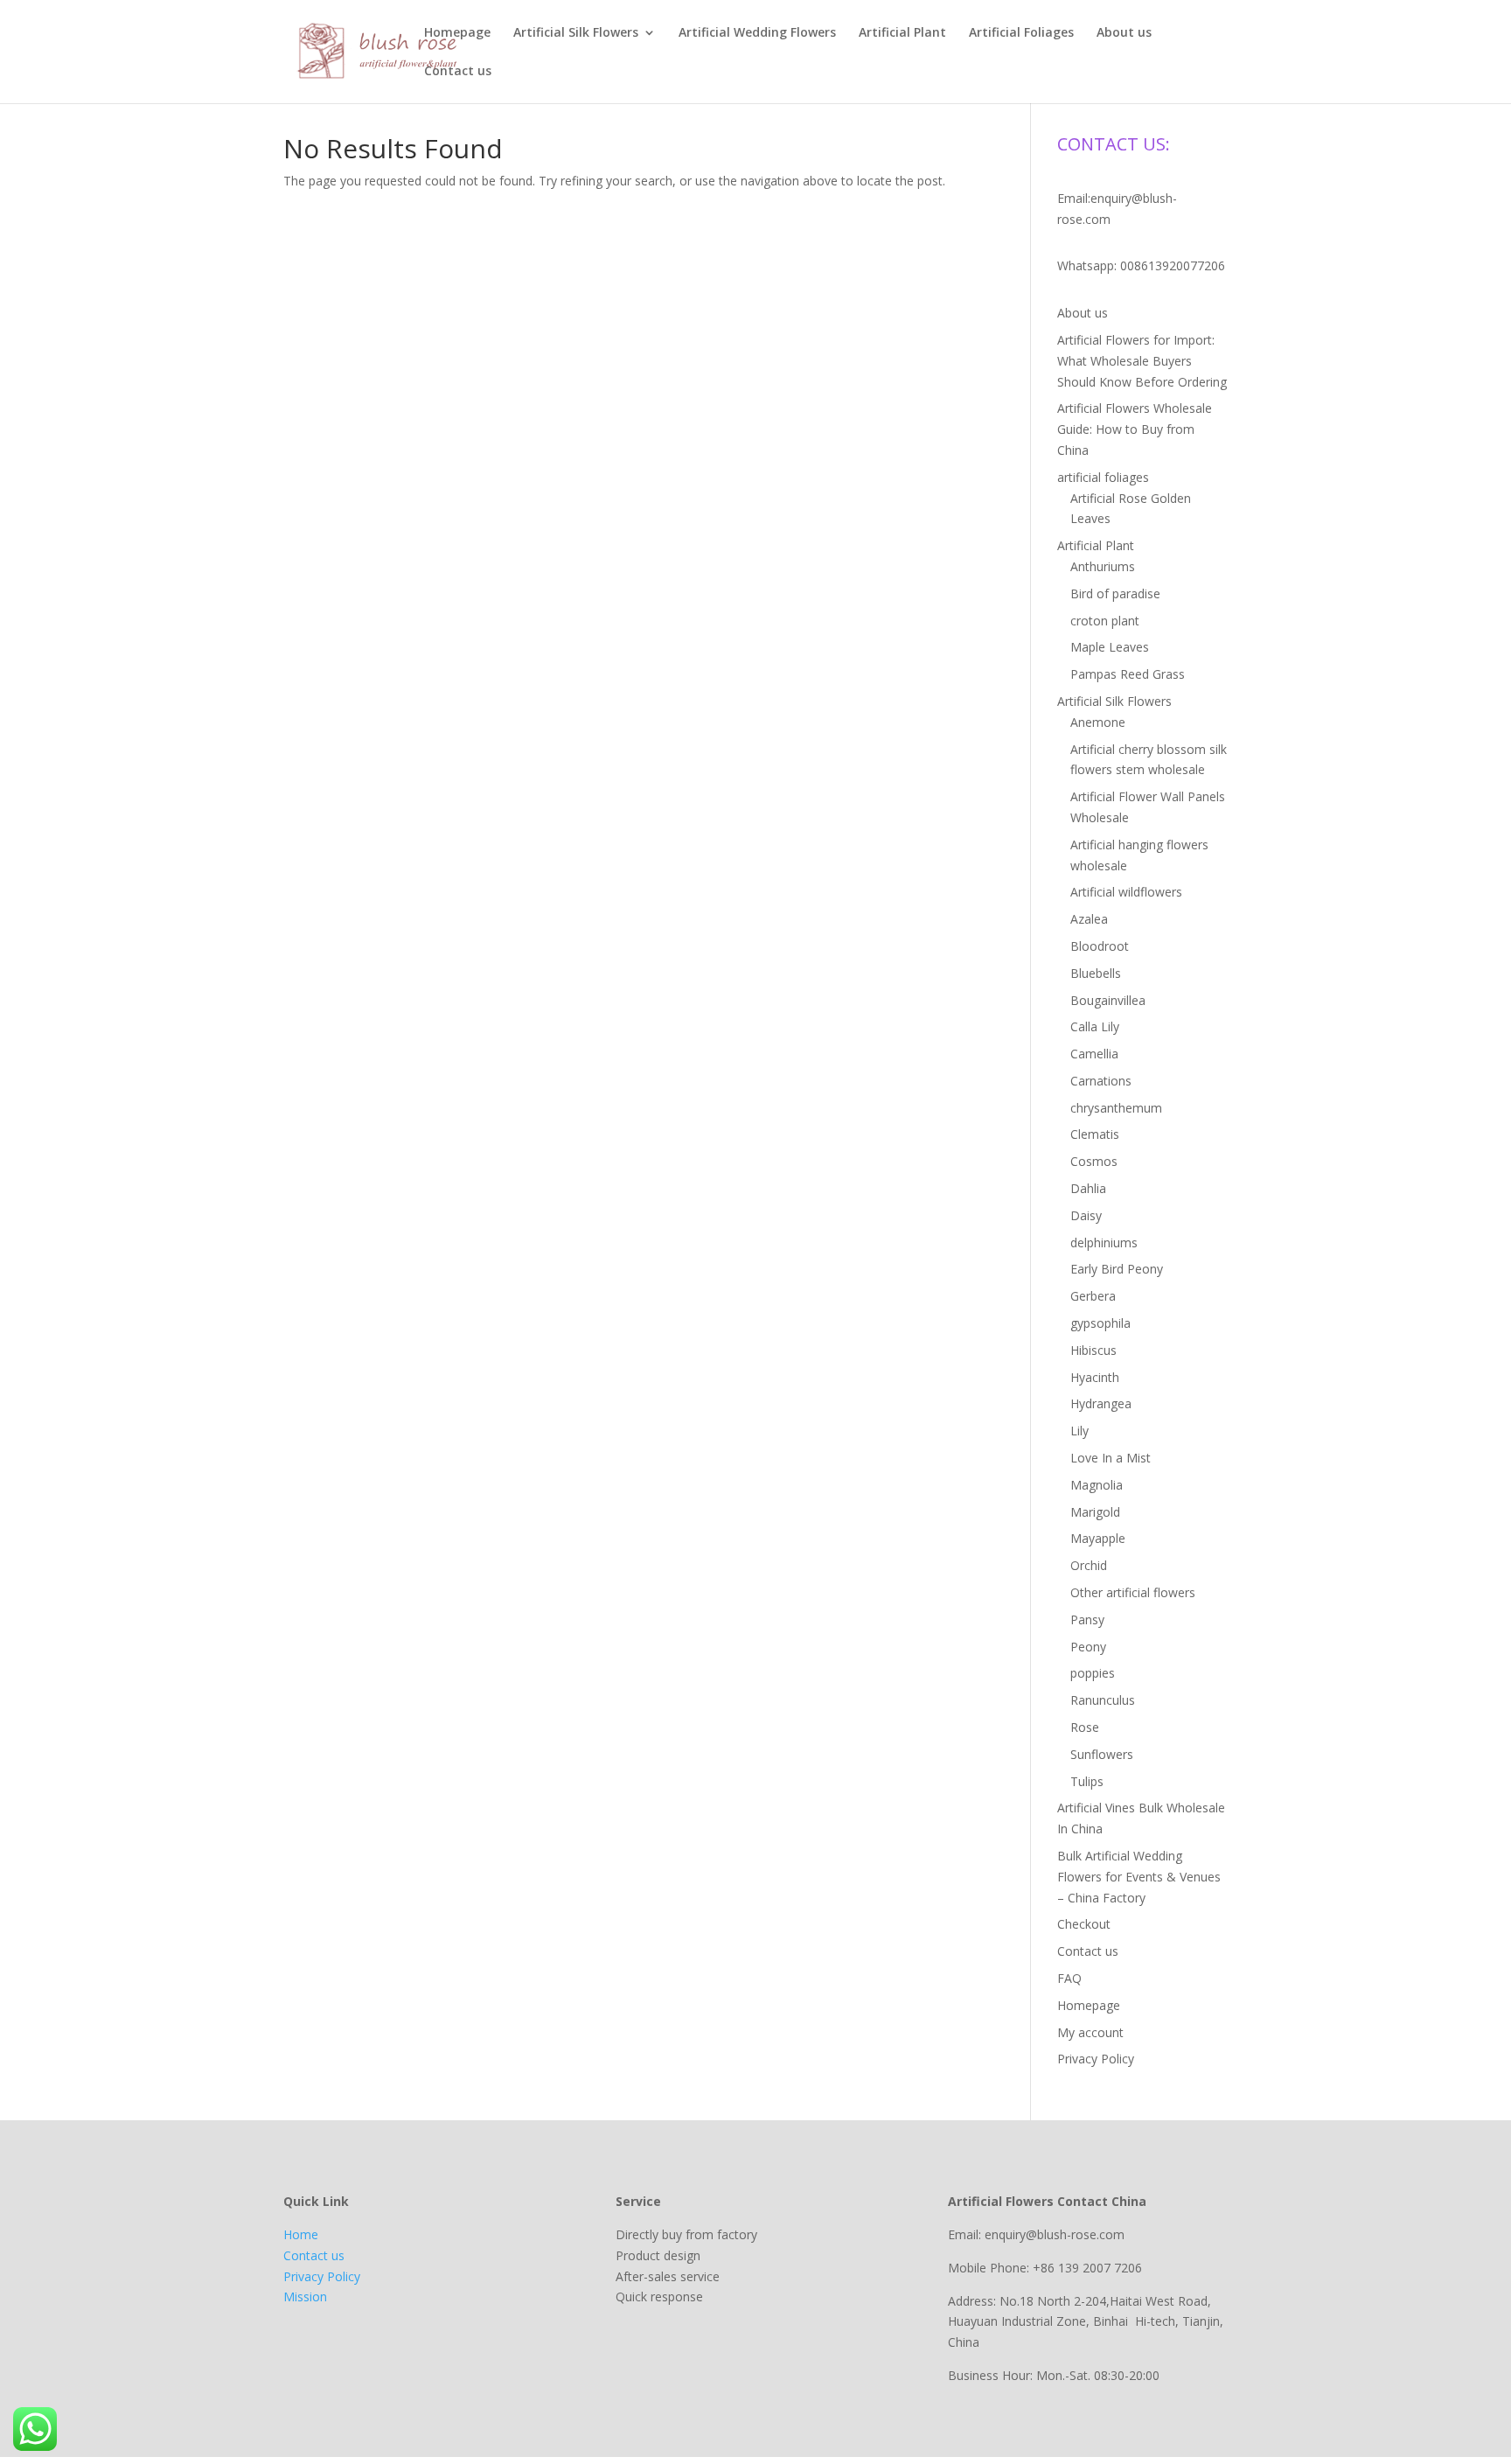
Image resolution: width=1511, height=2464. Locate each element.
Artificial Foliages (1021, 33)
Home (301, 2234)
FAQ (1069, 1978)
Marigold (1095, 1512)
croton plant (1105, 621)
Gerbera (1093, 1296)
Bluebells (1096, 973)
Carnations (1101, 1081)
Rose (1085, 1727)
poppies (1093, 1673)
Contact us (458, 72)
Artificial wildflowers (1126, 892)
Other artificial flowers (1133, 1592)
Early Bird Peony (1117, 1269)
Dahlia (1088, 1188)
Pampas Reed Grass (1128, 674)
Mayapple (1098, 1538)
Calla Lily (1095, 1026)
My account (1090, 2032)
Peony (1088, 1647)
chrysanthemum (1116, 1108)
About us (1124, 33)
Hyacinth (1095, 1377)
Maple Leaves (1110, 647)
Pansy (1087, 1619)
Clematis (1095, 1134)
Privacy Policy (1096, 2059)
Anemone (1098, 722)
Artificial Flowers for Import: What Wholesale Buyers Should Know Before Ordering (1142, 361)
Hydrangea (1101, 1403)
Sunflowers (1102, 1754)
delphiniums (1104, 1242)
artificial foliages (1103, 477)
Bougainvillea (1108, 1000)
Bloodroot (1100, 946)
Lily (1079, 1431)
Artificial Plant (902, 33)
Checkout (1084, 1924)
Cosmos (1094, 1161)
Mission (305, 2296)
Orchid (1089, 1565)
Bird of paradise (1115, 593)
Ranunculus (1103, 1700)
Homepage (457, 33)
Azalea (1089, 919)
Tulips (1087, 1781)
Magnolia (1097, 1485)
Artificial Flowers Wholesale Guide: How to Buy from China (1135, 429)
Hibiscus (1093, 1350)
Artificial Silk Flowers (576, 33)
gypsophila (1100, 1323)
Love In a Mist (1111, 1458)
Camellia (1094, 1054)
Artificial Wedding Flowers (757, 33)
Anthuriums (1103, 566)
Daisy (1086, 1215)
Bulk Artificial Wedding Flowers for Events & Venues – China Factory (1139, 1877)
